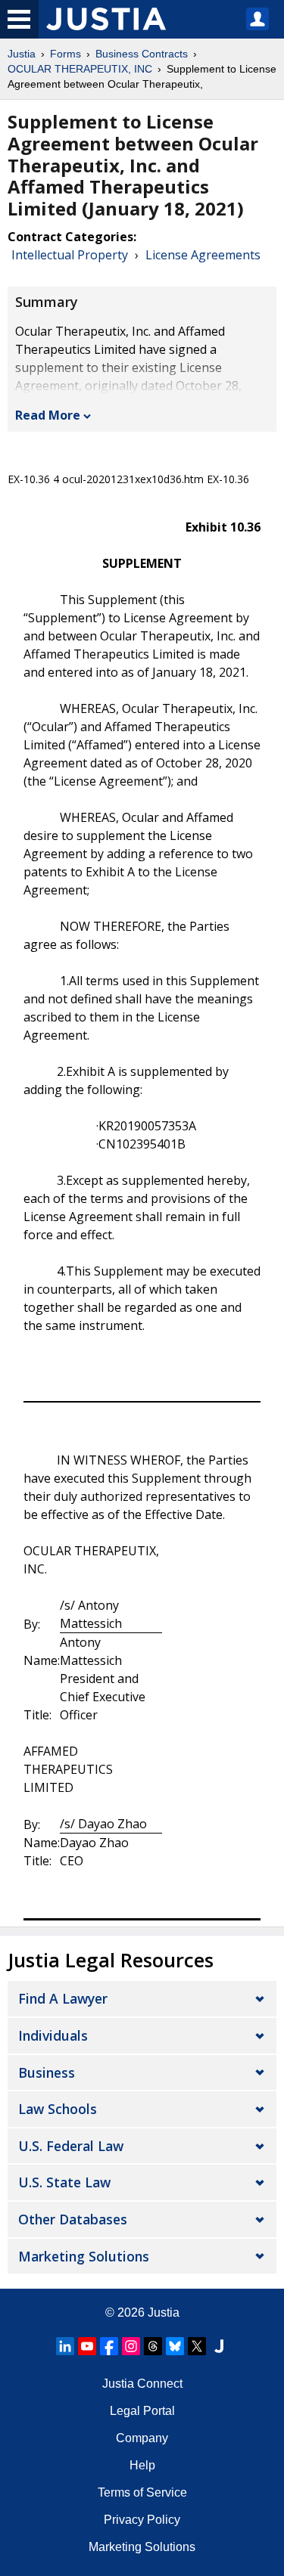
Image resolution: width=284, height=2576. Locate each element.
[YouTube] (87, 2346)
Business (47, 2072)
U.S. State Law (64, 2182)
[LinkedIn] (65, 2346)
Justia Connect (142, 2384)
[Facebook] (109, 2346)
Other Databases (73, 2219)
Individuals (53, 2035)
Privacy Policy (142, 2520)
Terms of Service (142, 2492)
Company (142, 2438)
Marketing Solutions (84, 2256)
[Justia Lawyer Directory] (219, 2346)
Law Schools (58, 2109)
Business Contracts (142, 54)
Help (142, 2465)
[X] (197, 2346)
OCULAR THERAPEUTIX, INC (80, 69)
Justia (22, 54)
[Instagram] (131, 2346)
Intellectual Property (70, 255)
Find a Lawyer (63, 1998)
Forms (66, 54)
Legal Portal (142, 2411)
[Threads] (153, 2346)
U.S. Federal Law (71, 2146)
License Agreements (203, 255)
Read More (48, 415)
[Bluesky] (175, 2346)
